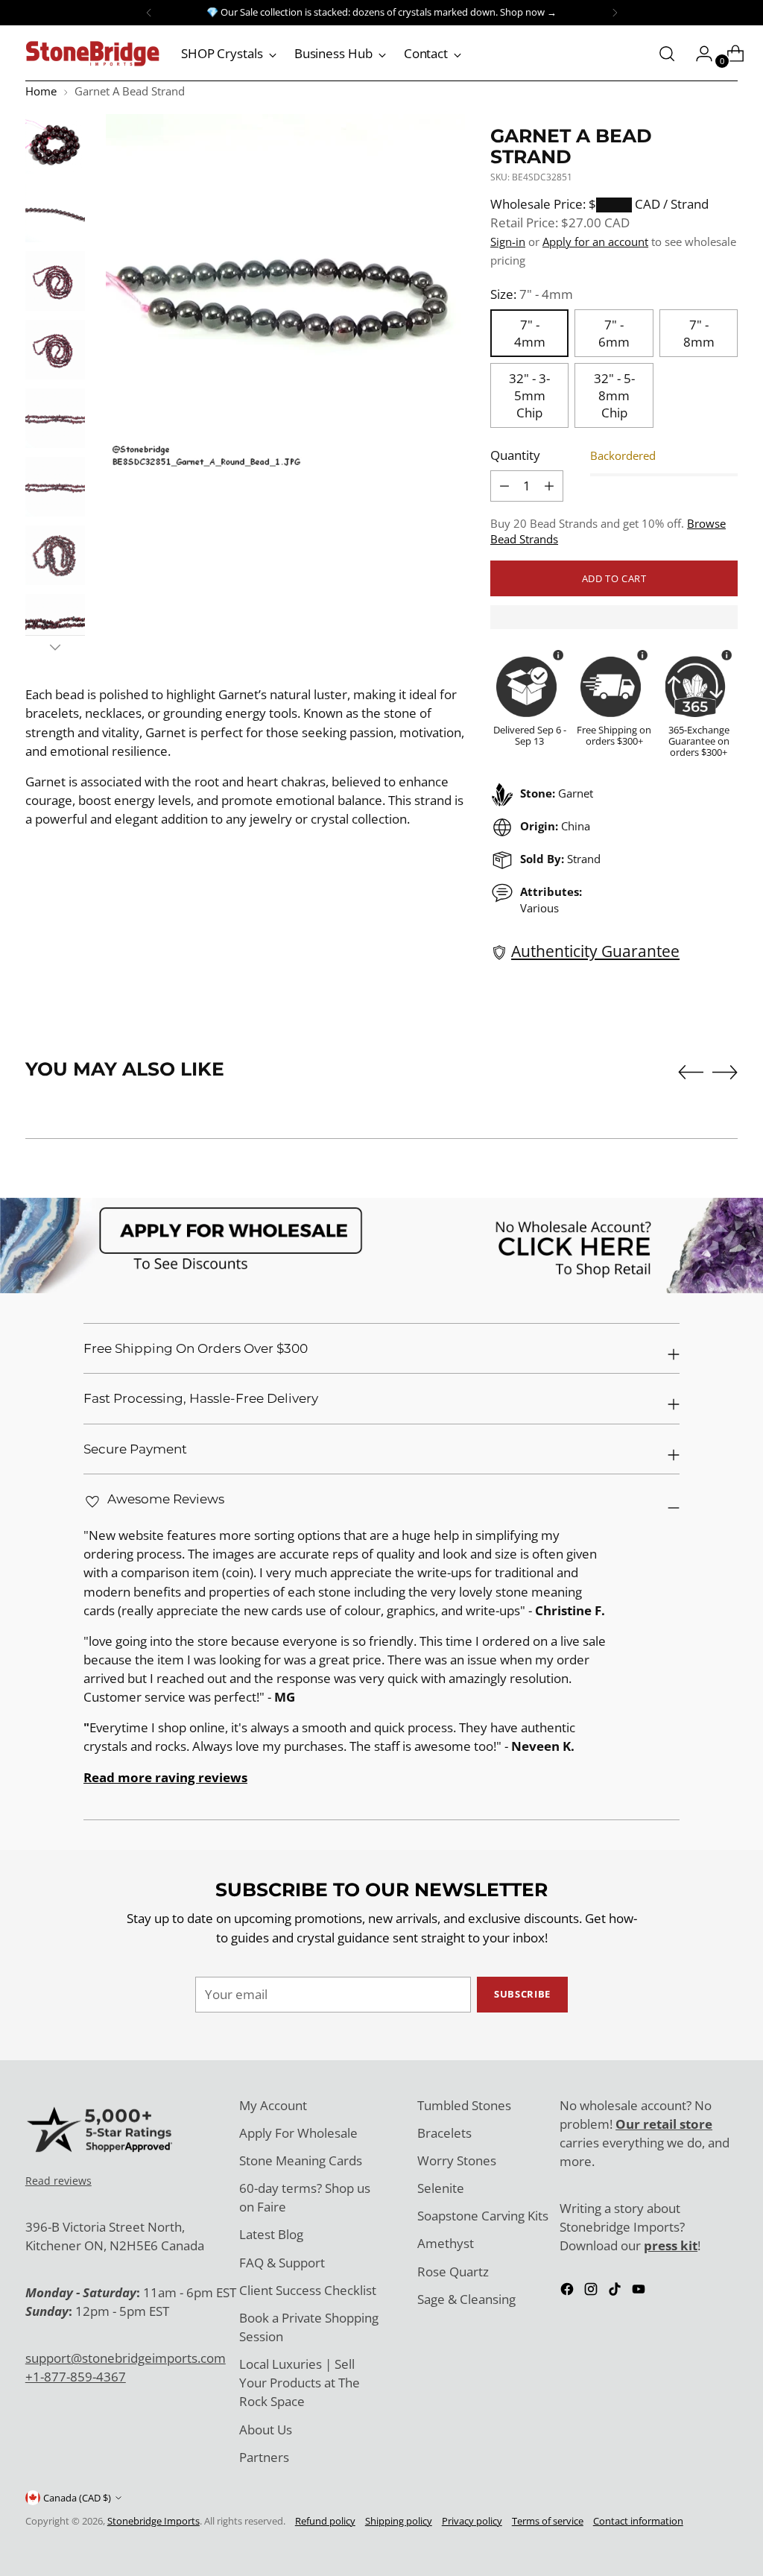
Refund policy (325, 2521)
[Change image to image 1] (55, 144)
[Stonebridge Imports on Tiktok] (616, 2291)
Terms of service (548, 2521)
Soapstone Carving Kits (483, 2216)
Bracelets (444, 2133)
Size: (532, 294)
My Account (273, 2105)
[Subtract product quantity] (549, 486)
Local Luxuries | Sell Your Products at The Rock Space (300, 2383)
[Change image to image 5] (55, 418)
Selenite (441, 2188)
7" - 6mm (614, 333)
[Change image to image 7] (55, 555)
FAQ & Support (282, 2263)
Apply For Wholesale (298, 2133)
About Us (266, 2430)
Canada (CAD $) (77, 2498)
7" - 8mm (699, 333)
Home (41, 91)
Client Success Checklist (308, 2290)
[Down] (55, 647)
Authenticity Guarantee (595, 951)
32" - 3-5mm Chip (529, 395)
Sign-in (508, 241)
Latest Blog (271, 2234)
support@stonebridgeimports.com (126, 2358)
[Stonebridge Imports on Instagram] (592, 2291)
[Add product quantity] (504, 486)
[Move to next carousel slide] (725, 1072)
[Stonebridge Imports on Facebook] (569, 2291)
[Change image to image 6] (55, 487)
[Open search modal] (667, 54)
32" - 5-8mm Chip (614, 395)
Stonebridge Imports (153, 2521)
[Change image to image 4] (55, 350)
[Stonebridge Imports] (92, 54)
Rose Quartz (453, 2272)
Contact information (638, 2521)
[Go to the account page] (698, 54)
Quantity (515, 455)
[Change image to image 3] (55, 281)
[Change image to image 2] (55, 212)
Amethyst (446, 2243)
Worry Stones (457, 2160)
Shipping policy (399, 2521)
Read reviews (58, 2181)
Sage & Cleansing (466, 2299)
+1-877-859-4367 (76, 2377)
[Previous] (149, 13)
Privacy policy (472, 2521)
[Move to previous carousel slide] (691, 1073)
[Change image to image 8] (55, 624)
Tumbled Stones (464, 2105)
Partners (264, 2457)
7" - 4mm (530, 333)
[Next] (615, 13)
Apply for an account (595, 241)
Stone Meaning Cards (301, 2160)
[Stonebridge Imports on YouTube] (640, 2291)
